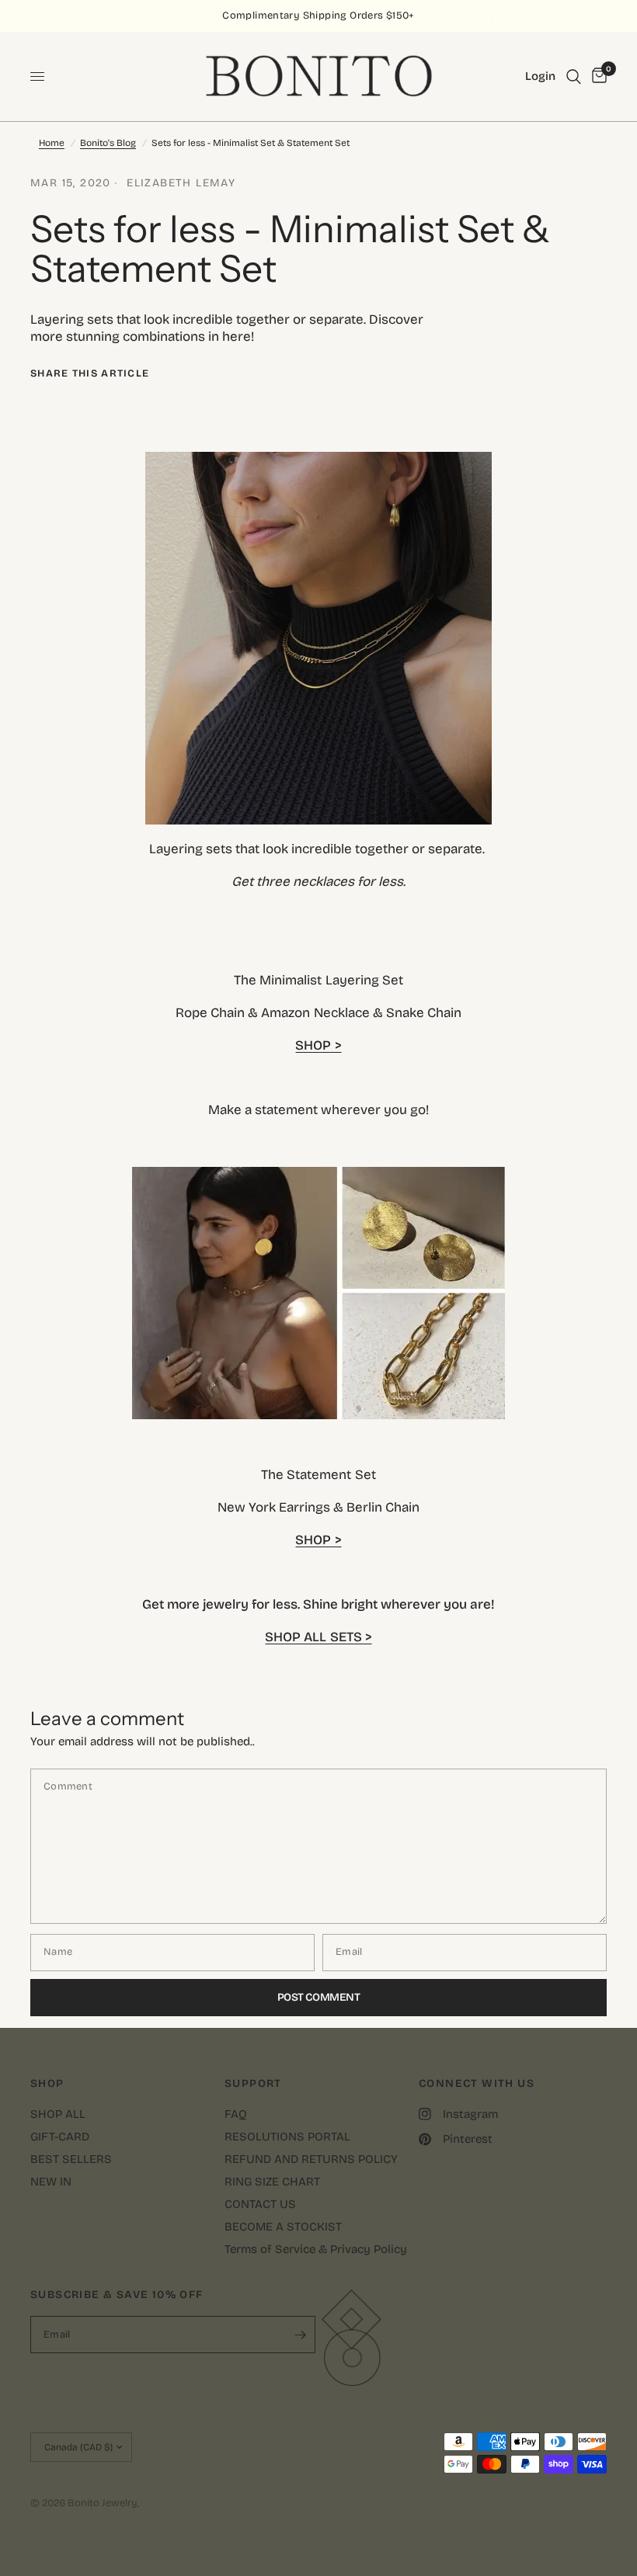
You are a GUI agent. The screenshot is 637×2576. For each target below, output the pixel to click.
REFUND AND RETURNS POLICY (311, 2159)
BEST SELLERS (71, 2159)
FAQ (236, 2114)
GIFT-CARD (60, 2137)
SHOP (47, 2084)
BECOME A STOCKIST (283, 2227)
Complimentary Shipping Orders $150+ (318, 16)
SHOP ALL (58, 2114)
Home (52, 143)
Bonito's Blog (108, 143)
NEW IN (51, 2182)
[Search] (574, 76)
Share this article (90, 374)
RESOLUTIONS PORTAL (287, 2137)
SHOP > (318, 1045)
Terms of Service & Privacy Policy (316, 2249)
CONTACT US (260, 2204)
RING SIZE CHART (272, 2182)
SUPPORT (253, 2084)
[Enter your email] (300, 2335)
